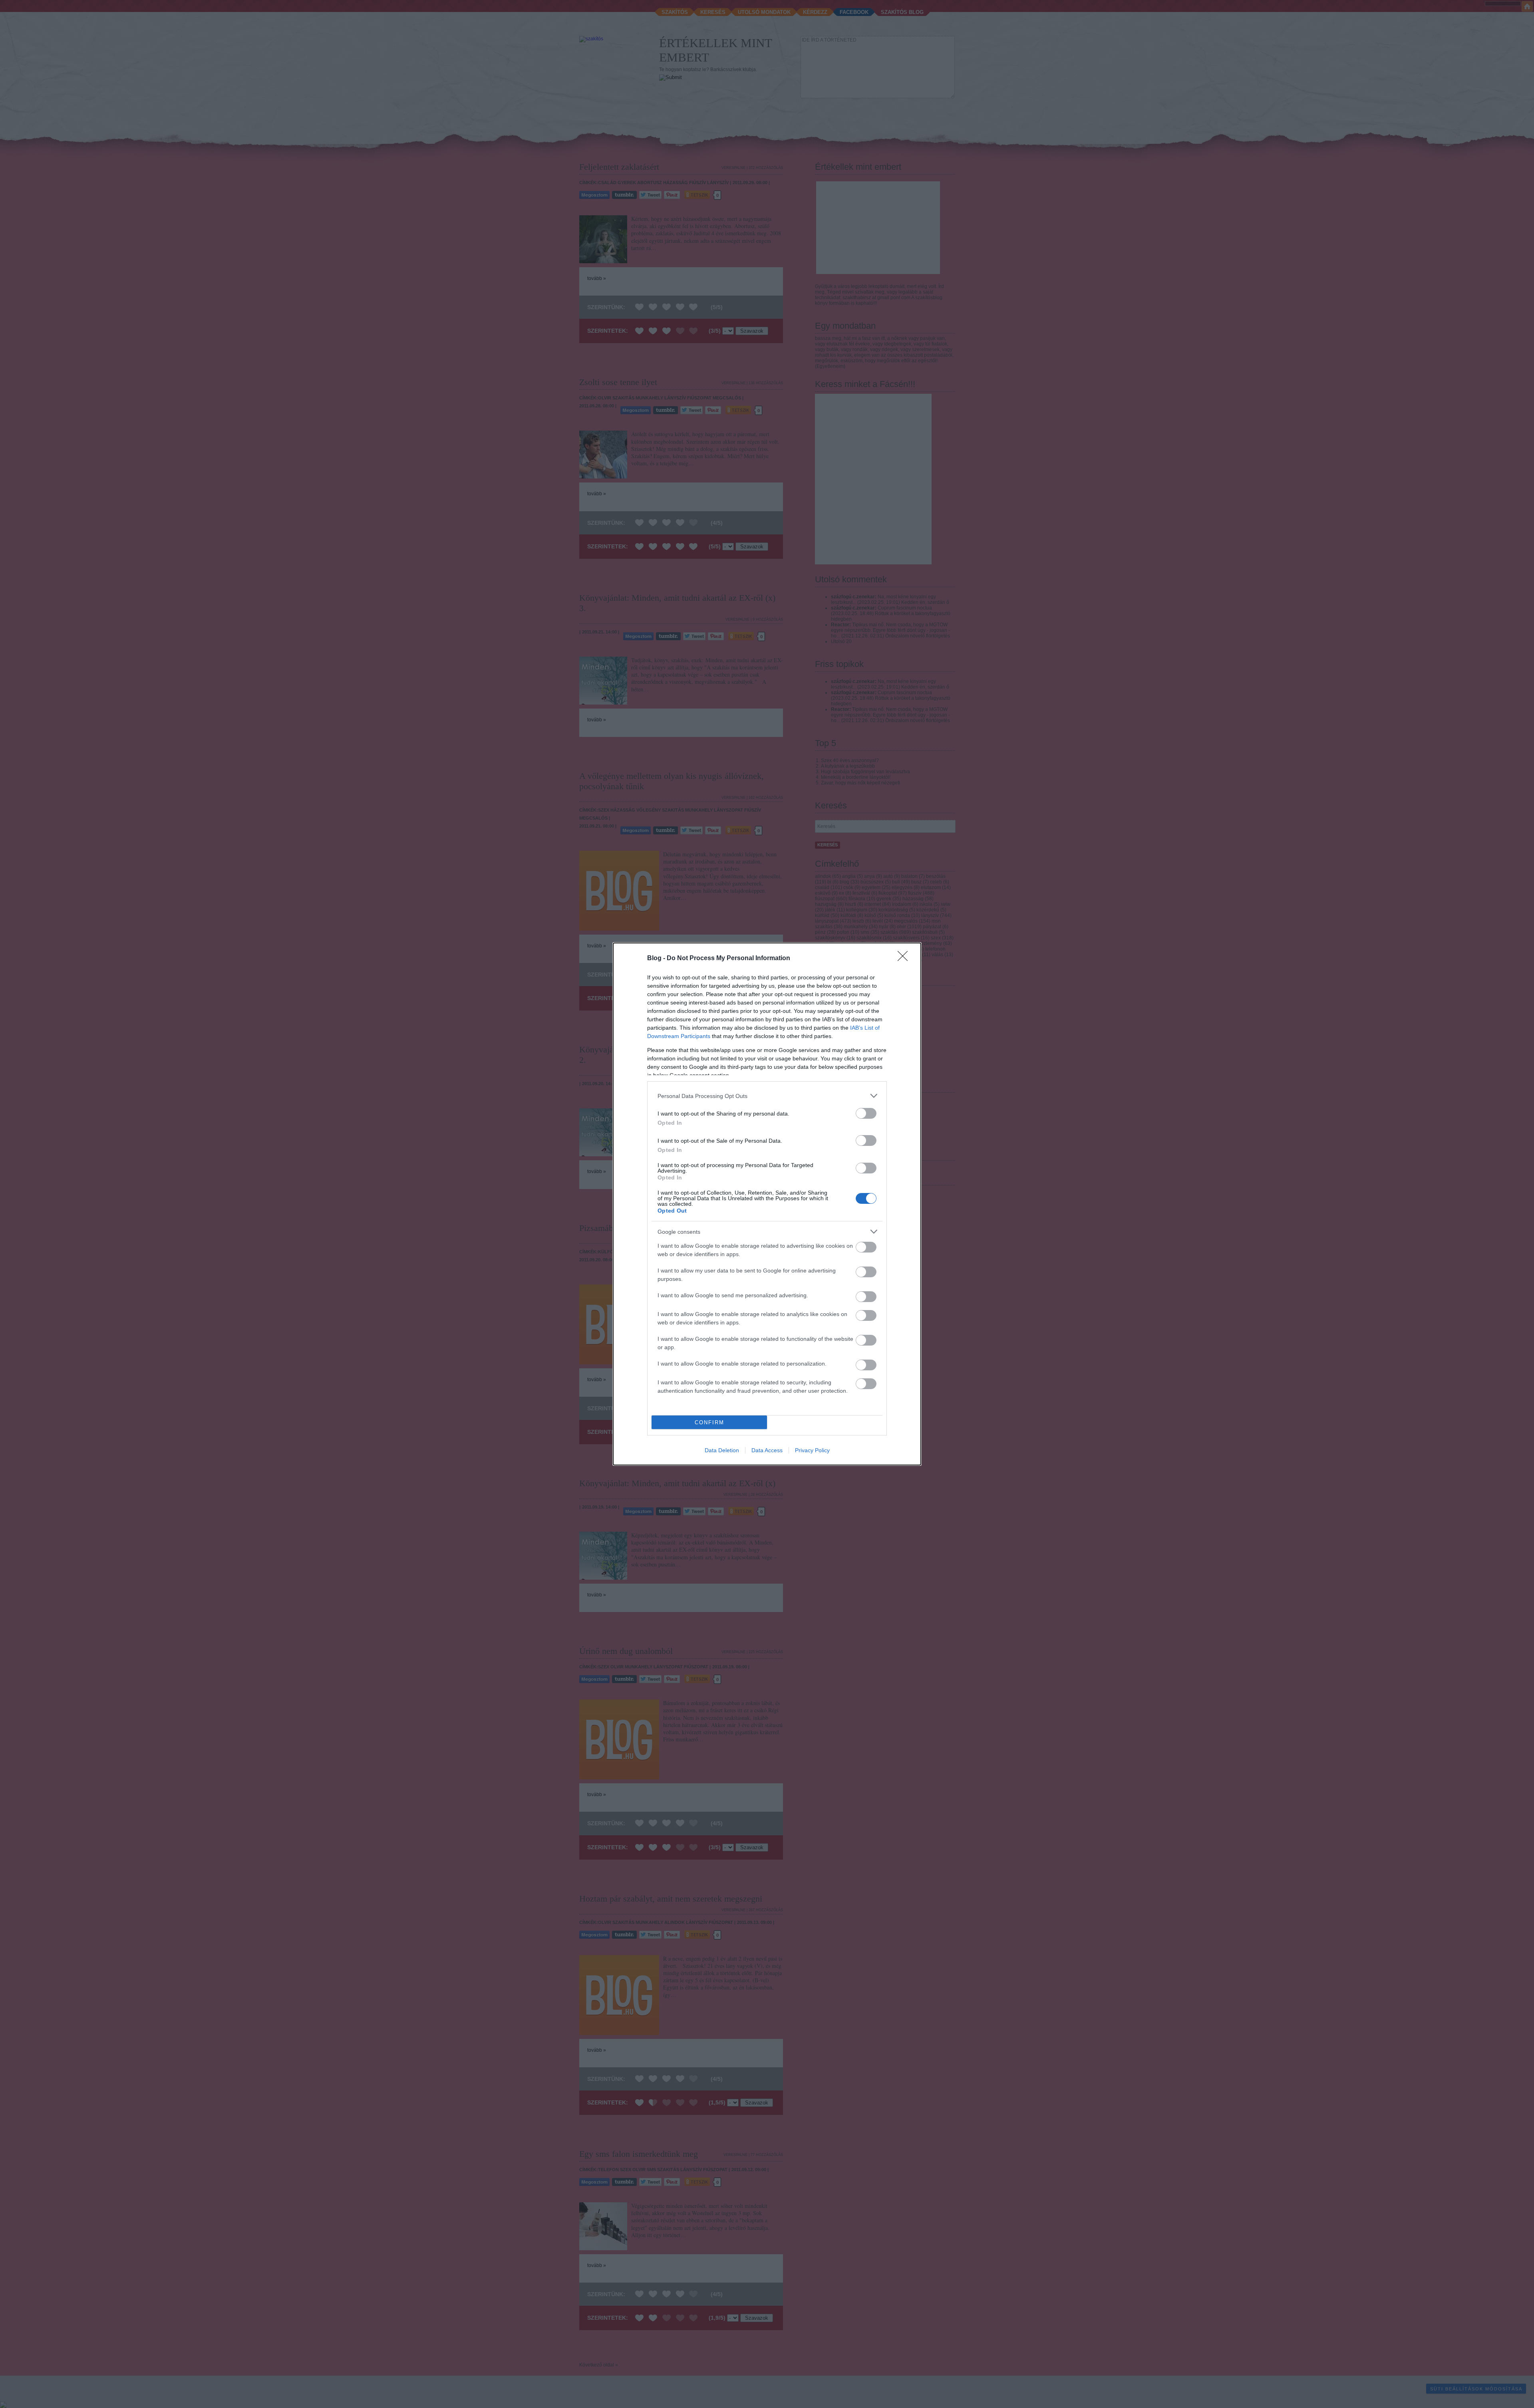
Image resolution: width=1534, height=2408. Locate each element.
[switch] (866, 1113)
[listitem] (767, 1096)
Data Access (767, 1450)
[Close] (905, 959)
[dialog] (767, 1204)
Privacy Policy (812, 1450)
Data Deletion (722, 1450)
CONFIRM (709, 1422)
